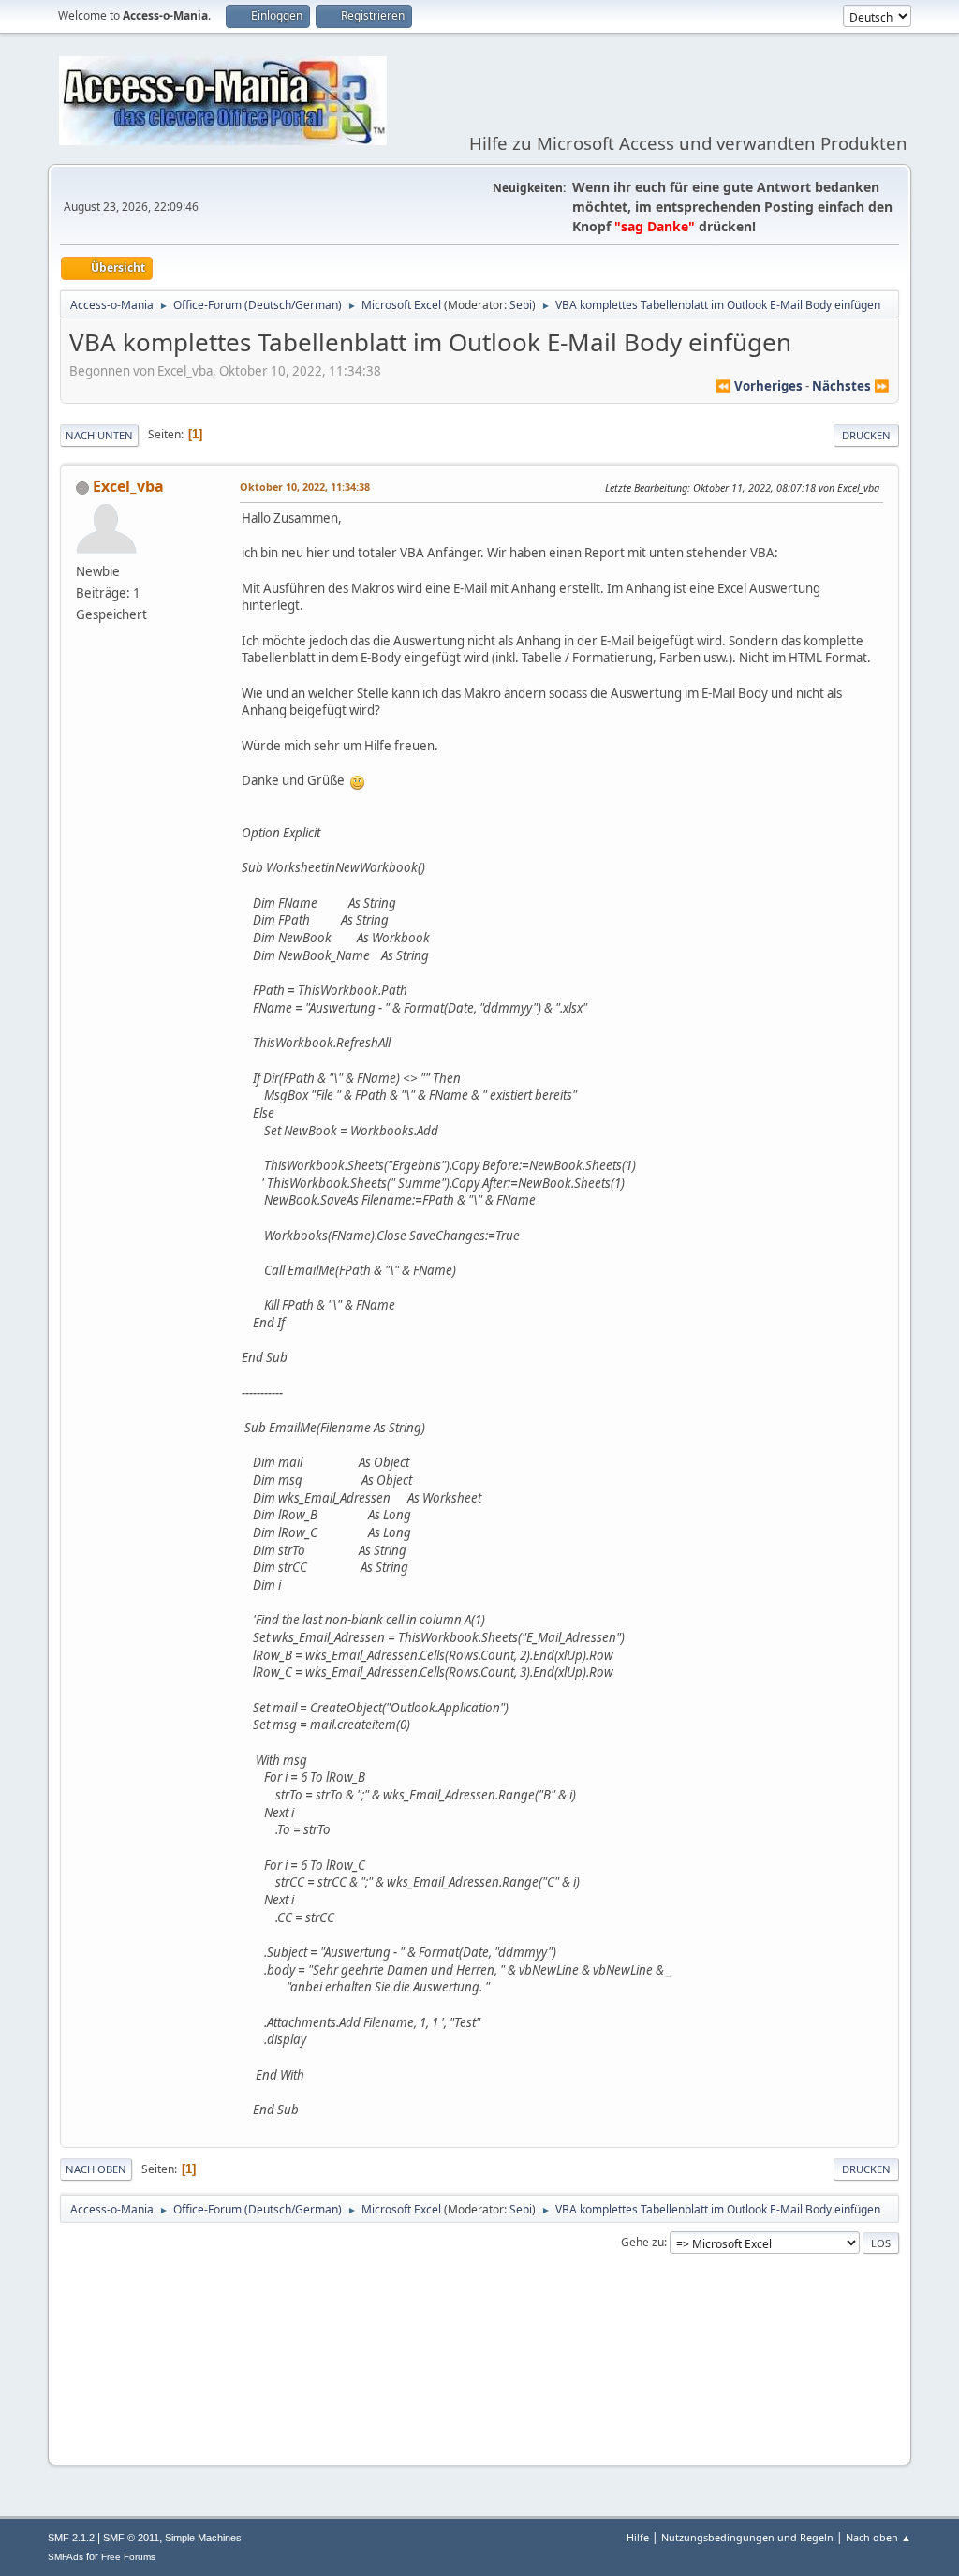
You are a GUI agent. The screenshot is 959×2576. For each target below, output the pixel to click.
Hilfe (638, 2537)
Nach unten (99, 435)
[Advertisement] (479, 2393)
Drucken (866, 435)
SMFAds (66, 2557)
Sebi (521, 305)
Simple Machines (203, 2538)
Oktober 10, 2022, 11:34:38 (305, 487)
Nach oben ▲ (878, 2537)
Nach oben (96, 2169)
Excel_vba (128, 486)
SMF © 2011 (131, 2538)
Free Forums (128, 2557)
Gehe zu (642, 2242)
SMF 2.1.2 (71, 2538)
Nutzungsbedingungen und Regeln (747, 2537)
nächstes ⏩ (851, 386)
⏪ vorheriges (759, 386)
